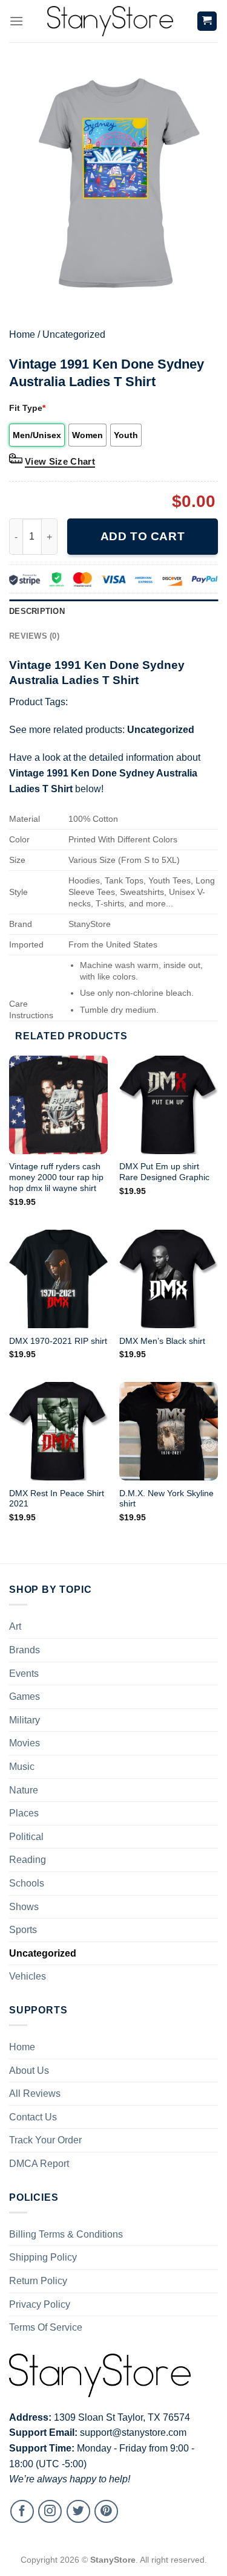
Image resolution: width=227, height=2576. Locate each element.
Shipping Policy (43, 2257)
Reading (28, 1860)
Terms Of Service (46, 2327)
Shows (24, 1907)
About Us (29, 2071)
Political (26, 1837)
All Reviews (35, 2093)
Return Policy (38, 2281)
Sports (23, 1930)
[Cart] (207, 21)
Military (25, 1720)
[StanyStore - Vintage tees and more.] (110, 21)
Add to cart (143, 536)
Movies (25, 1743)
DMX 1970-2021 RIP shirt (58, 1341)
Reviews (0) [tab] (34, 636)
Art (15, 1626)
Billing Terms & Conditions (66, 2234)
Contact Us (33, 2117)
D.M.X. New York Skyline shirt (166, 1499)
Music (22, 1767)
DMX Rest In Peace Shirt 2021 (57, 1499)
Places (24, 1813)
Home (22, 334)
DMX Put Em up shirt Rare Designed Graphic (164, 1172)
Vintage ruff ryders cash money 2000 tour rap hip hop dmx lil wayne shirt (56, 1177)
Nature (24, 1790)
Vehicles (28, 1976)
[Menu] (16, 21)
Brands (25, 1650)
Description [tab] (37, 611)
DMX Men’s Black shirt (162, 1341)
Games (25, 1696)
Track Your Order (45, 2140)
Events (24, 1674)
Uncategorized (74, 334)
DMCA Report (39, 2164)
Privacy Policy (40, 2304)
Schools (27, 1883)
